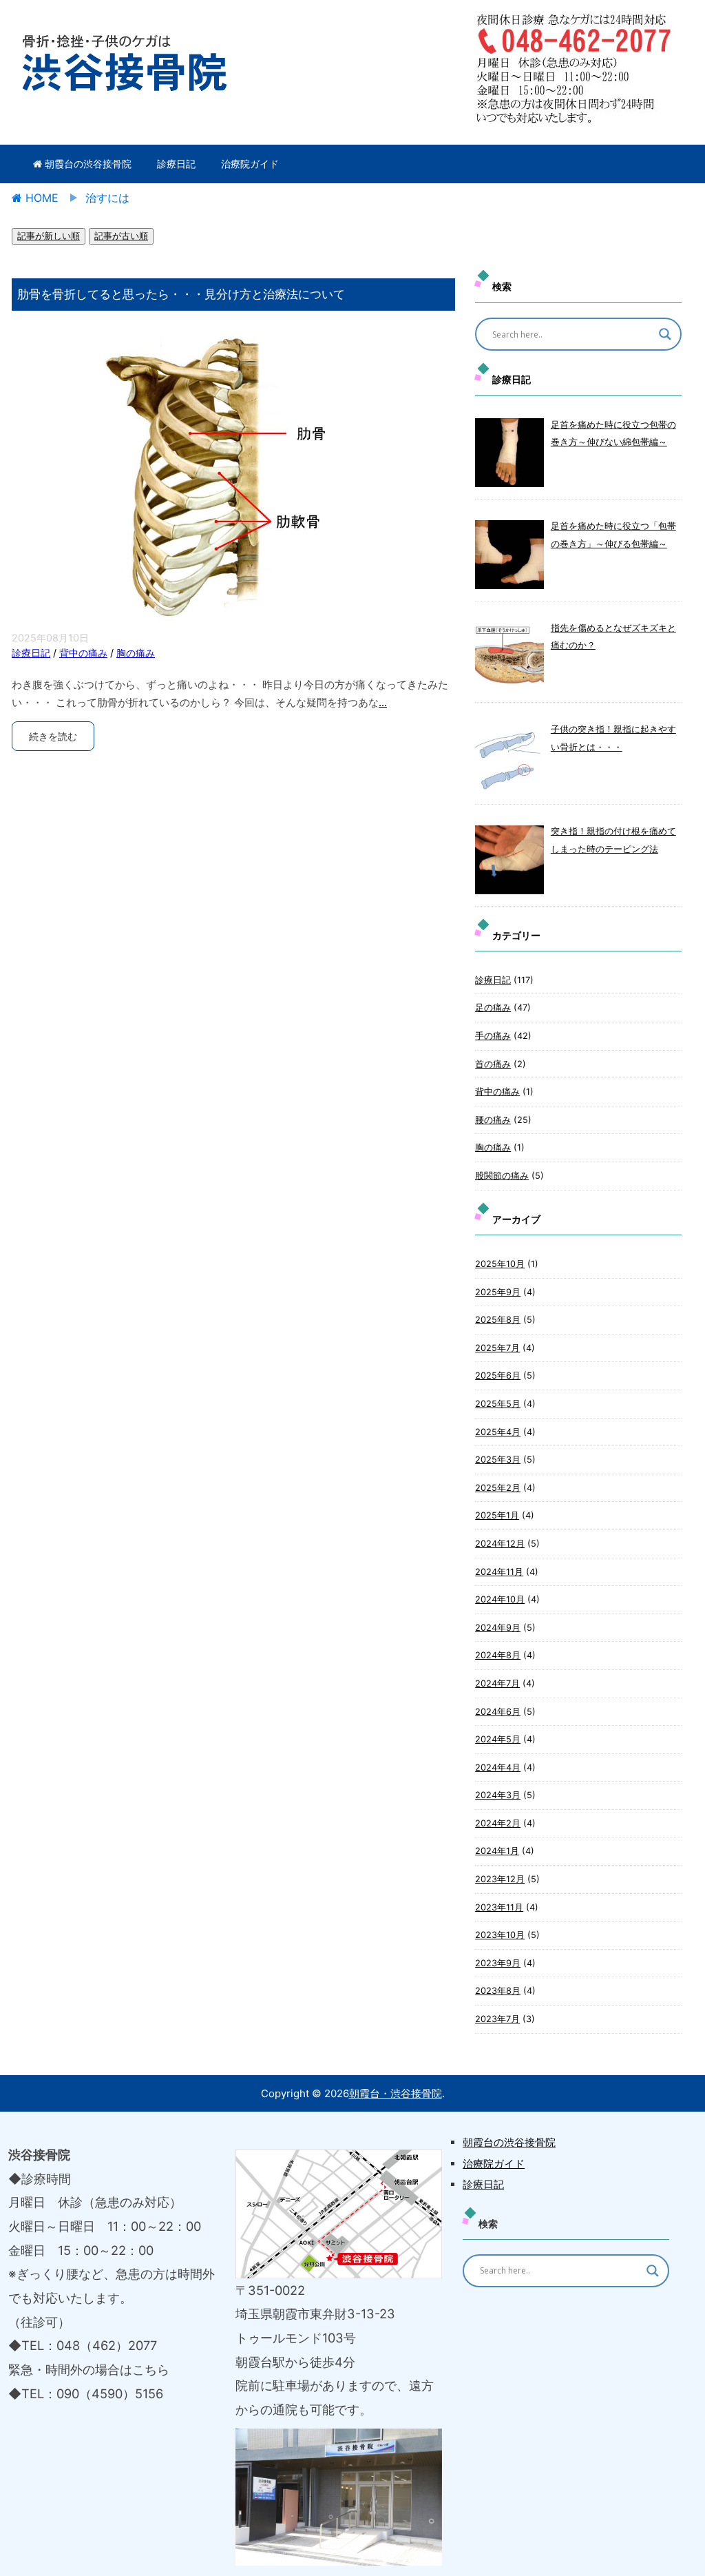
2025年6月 (498, 1375)
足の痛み (493, 1008)
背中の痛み (83, 653)
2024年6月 (498, 1712)
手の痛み (493, 1036)
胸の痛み (136, 653)
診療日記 (176, 164)
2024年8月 (498, 1655)
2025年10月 (500, 1264)
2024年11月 (499, 1572)
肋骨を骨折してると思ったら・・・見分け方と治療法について (181, 294)
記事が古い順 (121, 236)
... (383, 702)
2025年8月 (498, 1320)
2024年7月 (497, 1683)
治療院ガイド (250, 164)
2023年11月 (499, 1907)
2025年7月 (497, 1348)
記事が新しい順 (49, 236)
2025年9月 (498, 1292)
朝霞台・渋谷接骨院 (396, 2093)
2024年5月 (498, 1739)
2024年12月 (500, 1544)
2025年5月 (498, 1404)
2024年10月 (500, 1599)
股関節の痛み (502, 1176)
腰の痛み (493, 1120)
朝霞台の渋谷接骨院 (87, 164)
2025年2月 (498, 1488)
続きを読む (53, 736)
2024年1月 (497, 1851)
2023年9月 (498, 1963)
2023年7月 (497, 2019)
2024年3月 (498, 1795)
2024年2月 (498, 1823)
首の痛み (493, 1064)
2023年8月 (498, 1991)
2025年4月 (498, 1432)
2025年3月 (498, 1460)
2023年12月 (500, 1879)
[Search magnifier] (665, 334)
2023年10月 (500, 1935)
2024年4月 (498, 1768)
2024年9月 (498, 1628)
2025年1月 (497, 1515)
